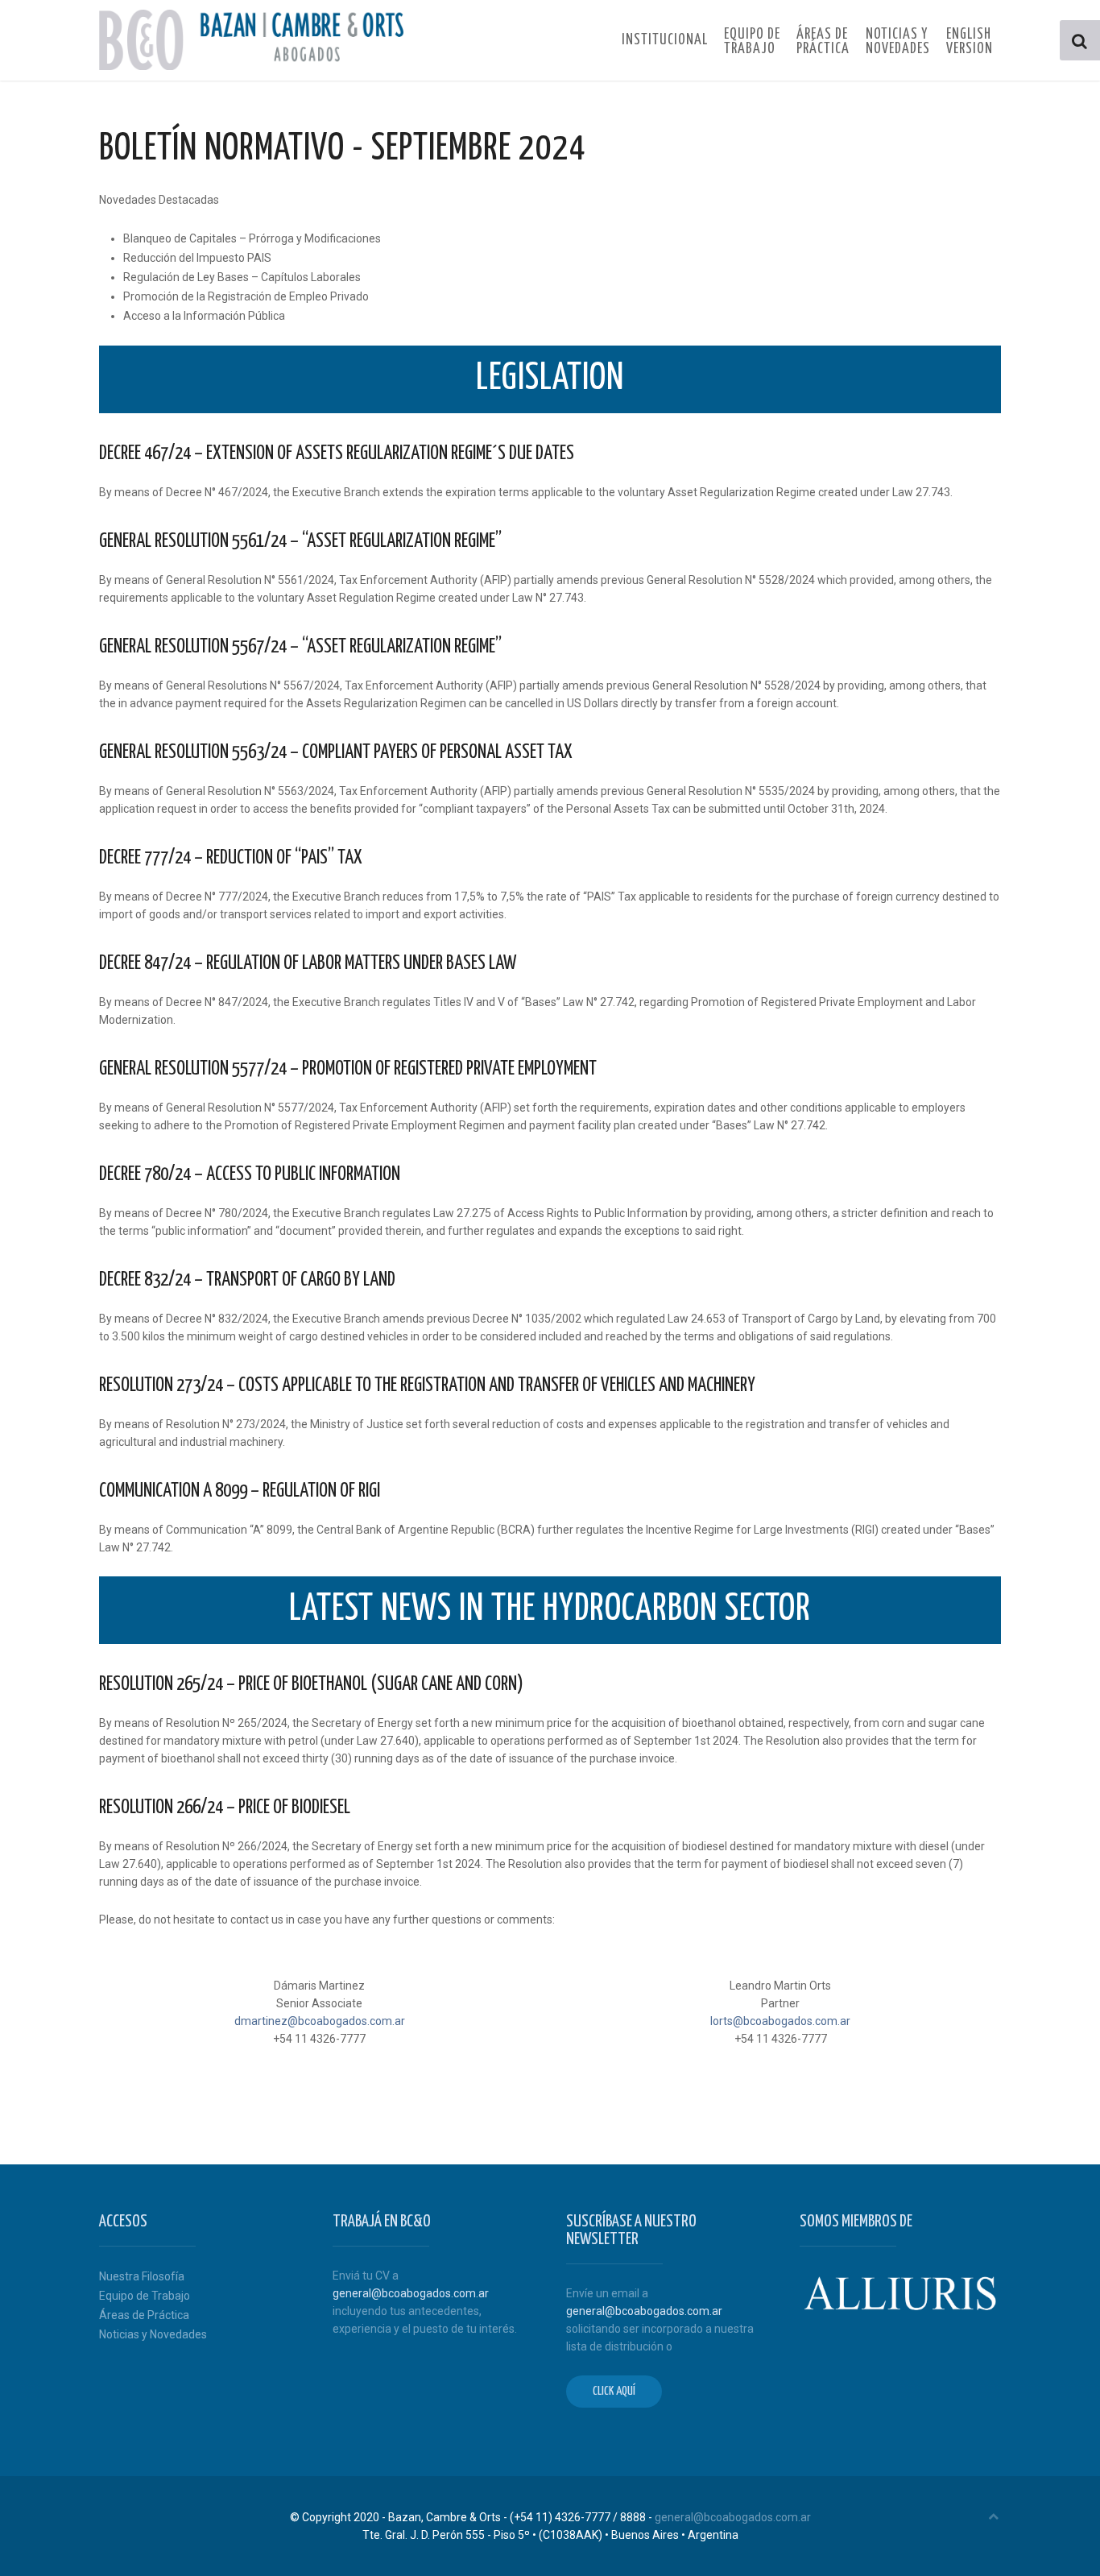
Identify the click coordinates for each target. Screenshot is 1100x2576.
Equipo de (752, 42)
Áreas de (823, 42)
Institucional (665, 40)
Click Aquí (614, 2391)
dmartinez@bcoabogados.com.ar (320, 2021)
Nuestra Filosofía (142, 2276)
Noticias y (898, 42)
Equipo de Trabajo (145, 2296)
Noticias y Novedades (153, 2334)
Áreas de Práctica (144, 2315)
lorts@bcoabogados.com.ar (780, 2021)
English (970, 42)
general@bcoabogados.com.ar (411, 2293)
